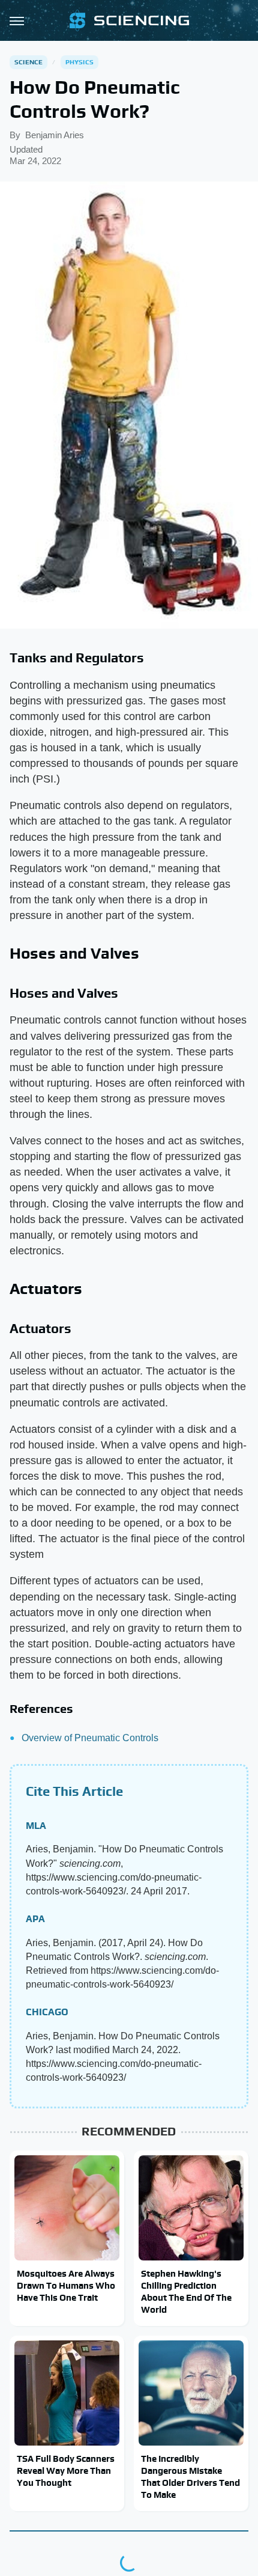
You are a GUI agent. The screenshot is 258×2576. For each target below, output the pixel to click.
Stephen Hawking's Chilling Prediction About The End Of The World (186, 2292)
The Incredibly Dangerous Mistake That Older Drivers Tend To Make (190, 2477)
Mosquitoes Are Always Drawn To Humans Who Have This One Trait (66, 2286)
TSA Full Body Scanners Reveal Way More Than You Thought (66, 2471)
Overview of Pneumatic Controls (90, 1738)
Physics (79, 62)
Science (28, 62)
